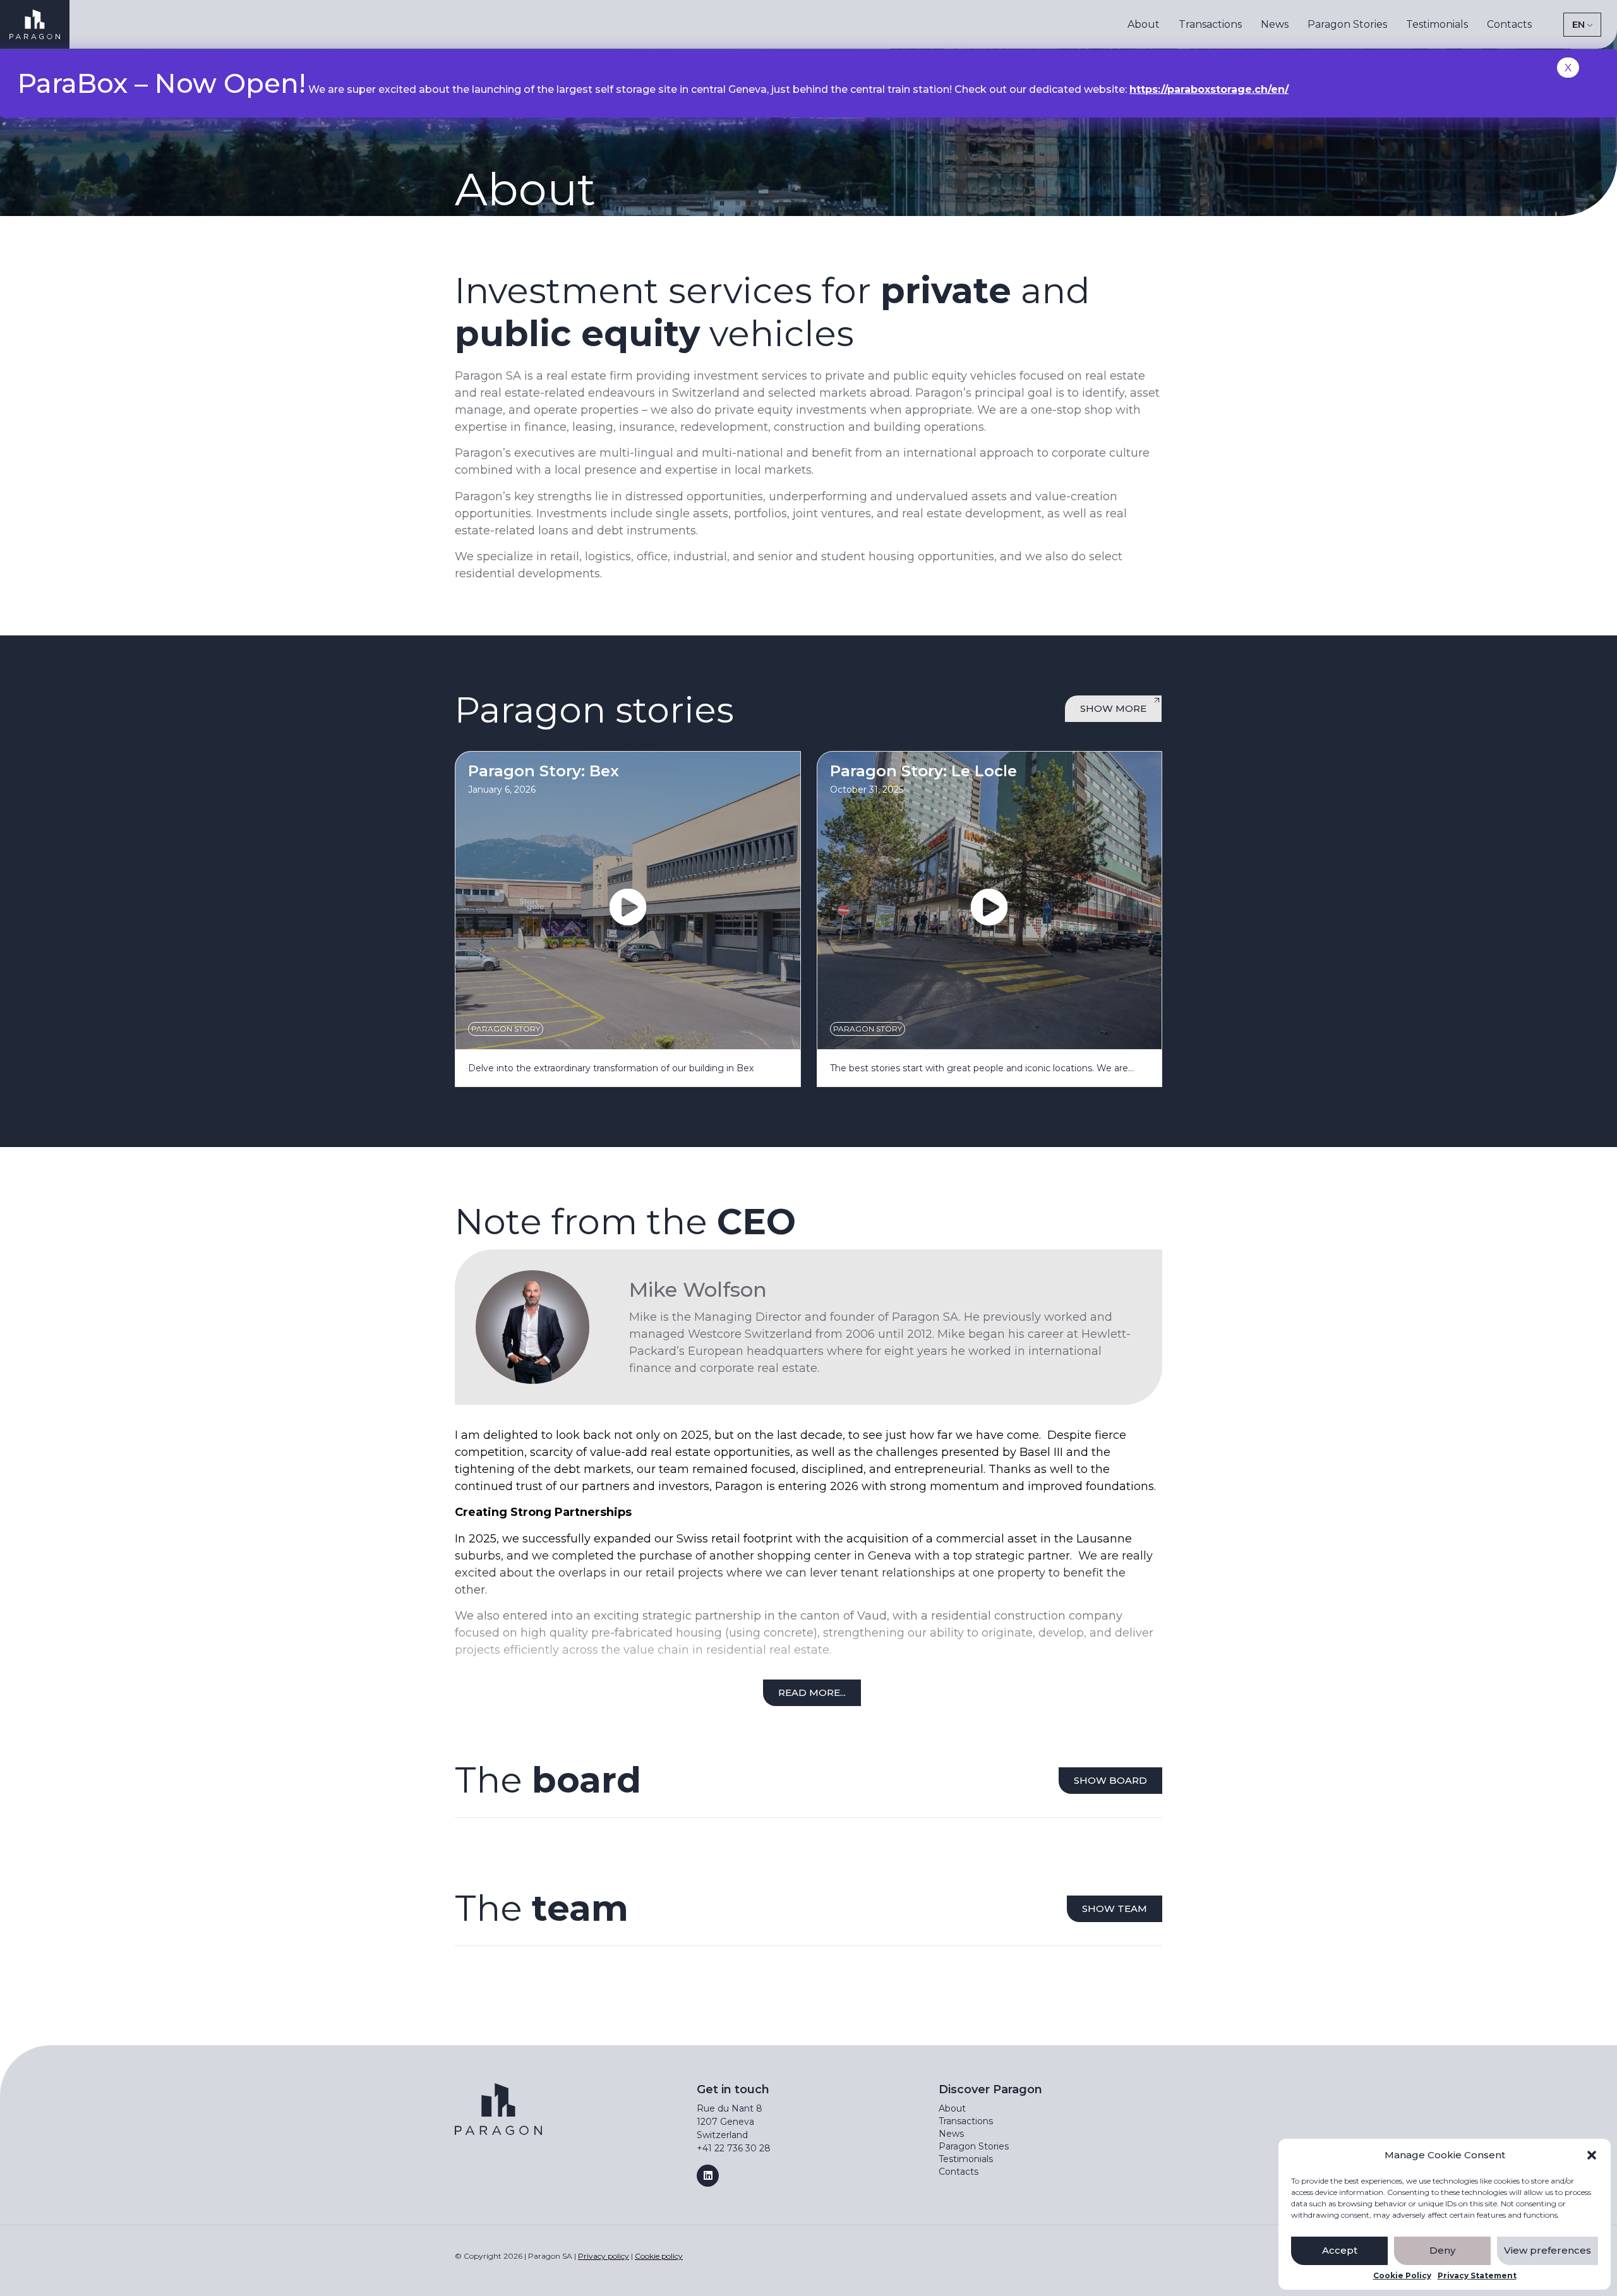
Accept (1340, 2250)
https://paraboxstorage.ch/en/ (1209, 89)
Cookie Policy (1402, 2276)
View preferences (1548, 2250)
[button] (1592, 2155)
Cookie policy (659, 2256)
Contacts (1509, 24)
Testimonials (1437, 24)
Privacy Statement (1477, 2276)
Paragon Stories (1347, 24)
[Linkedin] (708, 2176)
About (1144, 24)
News (1275, 24)
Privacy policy (604, 2256)
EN (1578, 24)
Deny (1442, 2250)
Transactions (1210, 24)
